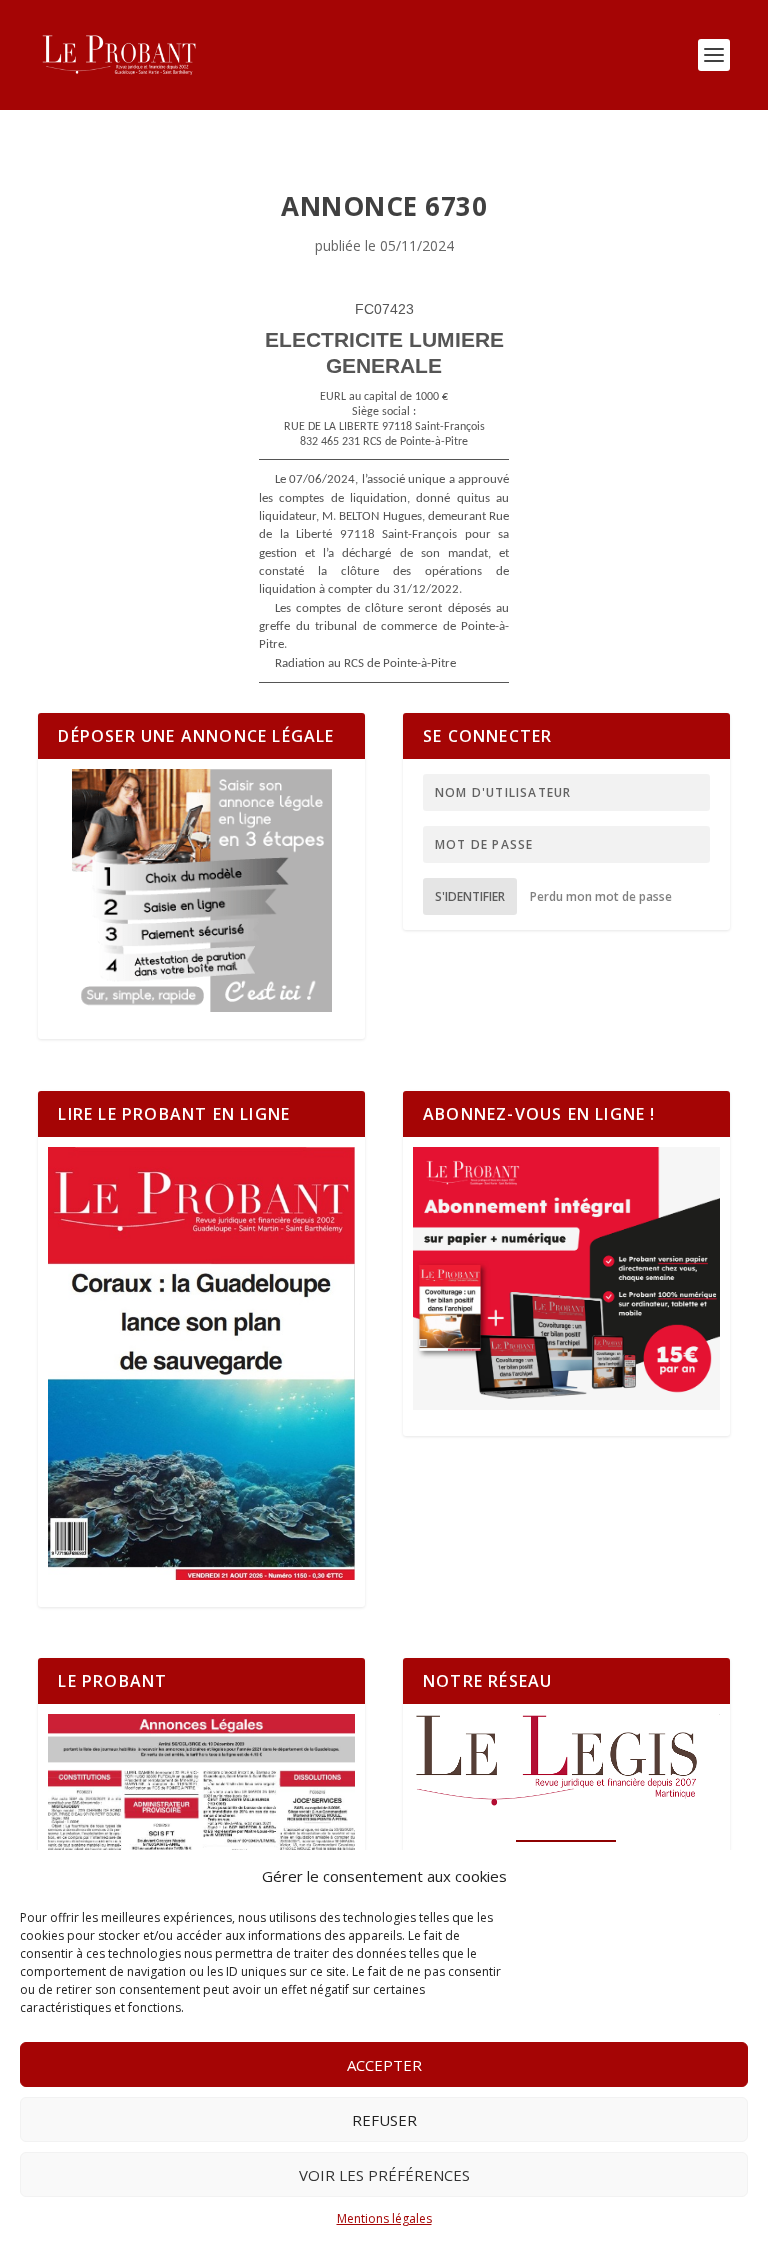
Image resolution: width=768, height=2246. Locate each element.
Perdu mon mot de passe (601, 896)
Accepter (384, 2065)
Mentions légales (384, 2218)
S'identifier (470, 896)
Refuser (384, 2120)
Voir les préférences (384, 2175)
